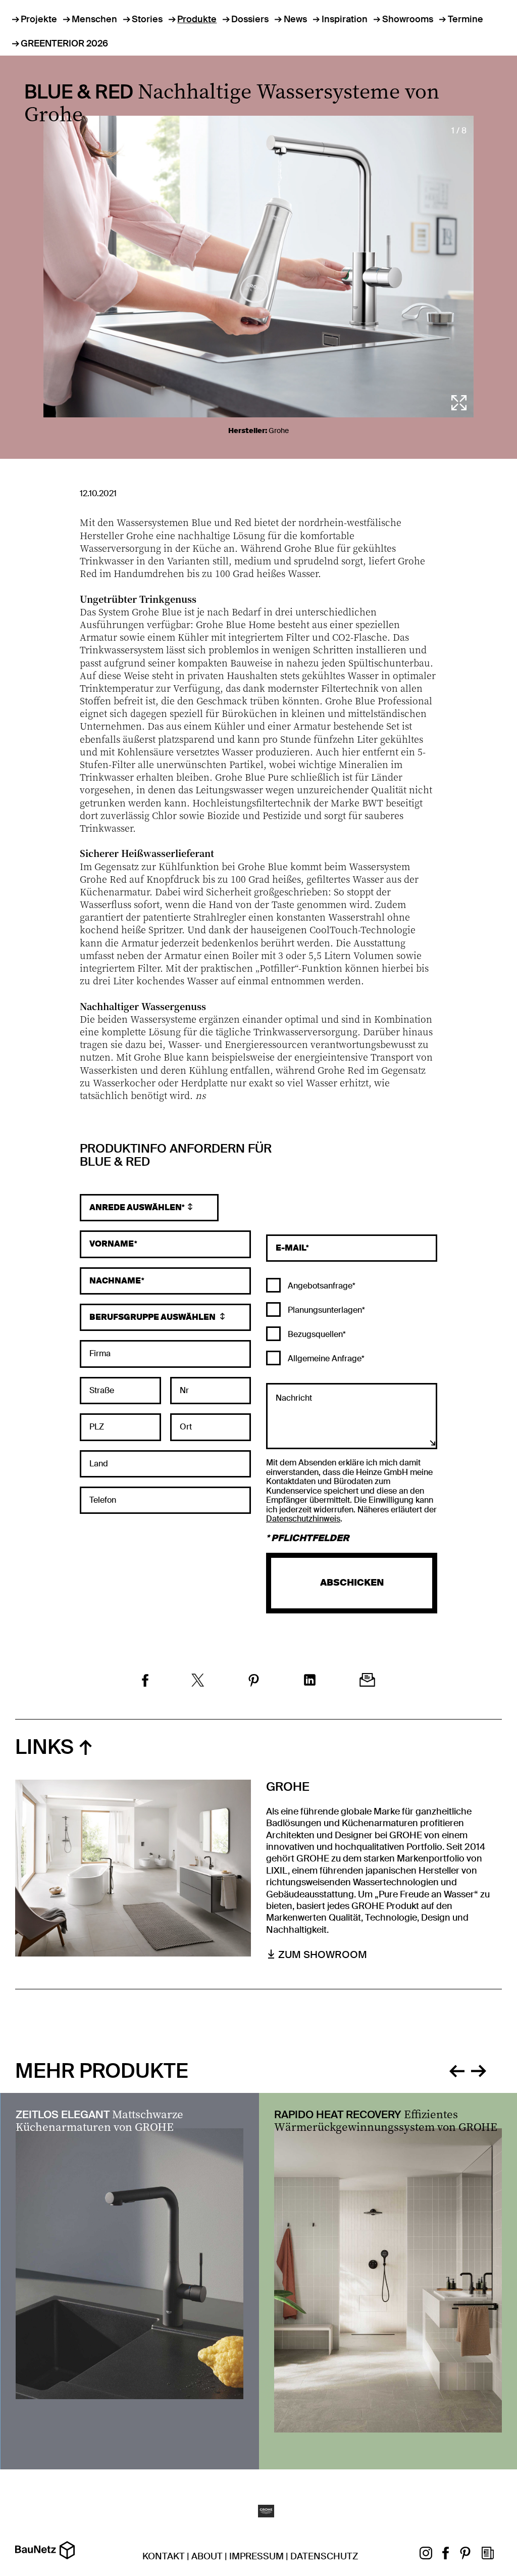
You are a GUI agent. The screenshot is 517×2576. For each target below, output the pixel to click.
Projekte (39, 19)
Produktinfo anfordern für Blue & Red (176, 1156)
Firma (100, 1354)
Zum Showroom (323, 1954)
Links (44, 1747)
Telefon (103, 1500)
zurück (457, 2070)
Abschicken (352, 1583)
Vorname (112, 1244)
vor (479, 2070)
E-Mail (291, 1248)
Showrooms (408, 19)
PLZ (97, 1427)
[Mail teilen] (367, 1681)
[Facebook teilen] (145, 1682)
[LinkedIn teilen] (310, 1681)
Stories (147, 19)
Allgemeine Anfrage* (325, 1358)
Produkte (197, 19)
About (207, 2556)
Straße (102, 1391)
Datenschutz (324, 2556)
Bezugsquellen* (316, 1334)
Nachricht (294, 1398)
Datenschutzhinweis (303, 1519)
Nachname (115, 1281)
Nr (184, 1391)
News (295, 19)
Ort (186, 1427)
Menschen (94, 19)
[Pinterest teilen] (254, 1682)
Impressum (256, 2556)
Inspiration (345, 19)
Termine (466, 19)
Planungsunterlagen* (325, 1310)
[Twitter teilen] (198, 1681)
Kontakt (164, 2556)
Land (99, 1464)
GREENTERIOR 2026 (64, 43)
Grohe (279, 431)
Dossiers (250, 19)
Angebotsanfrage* (321, 1286)
